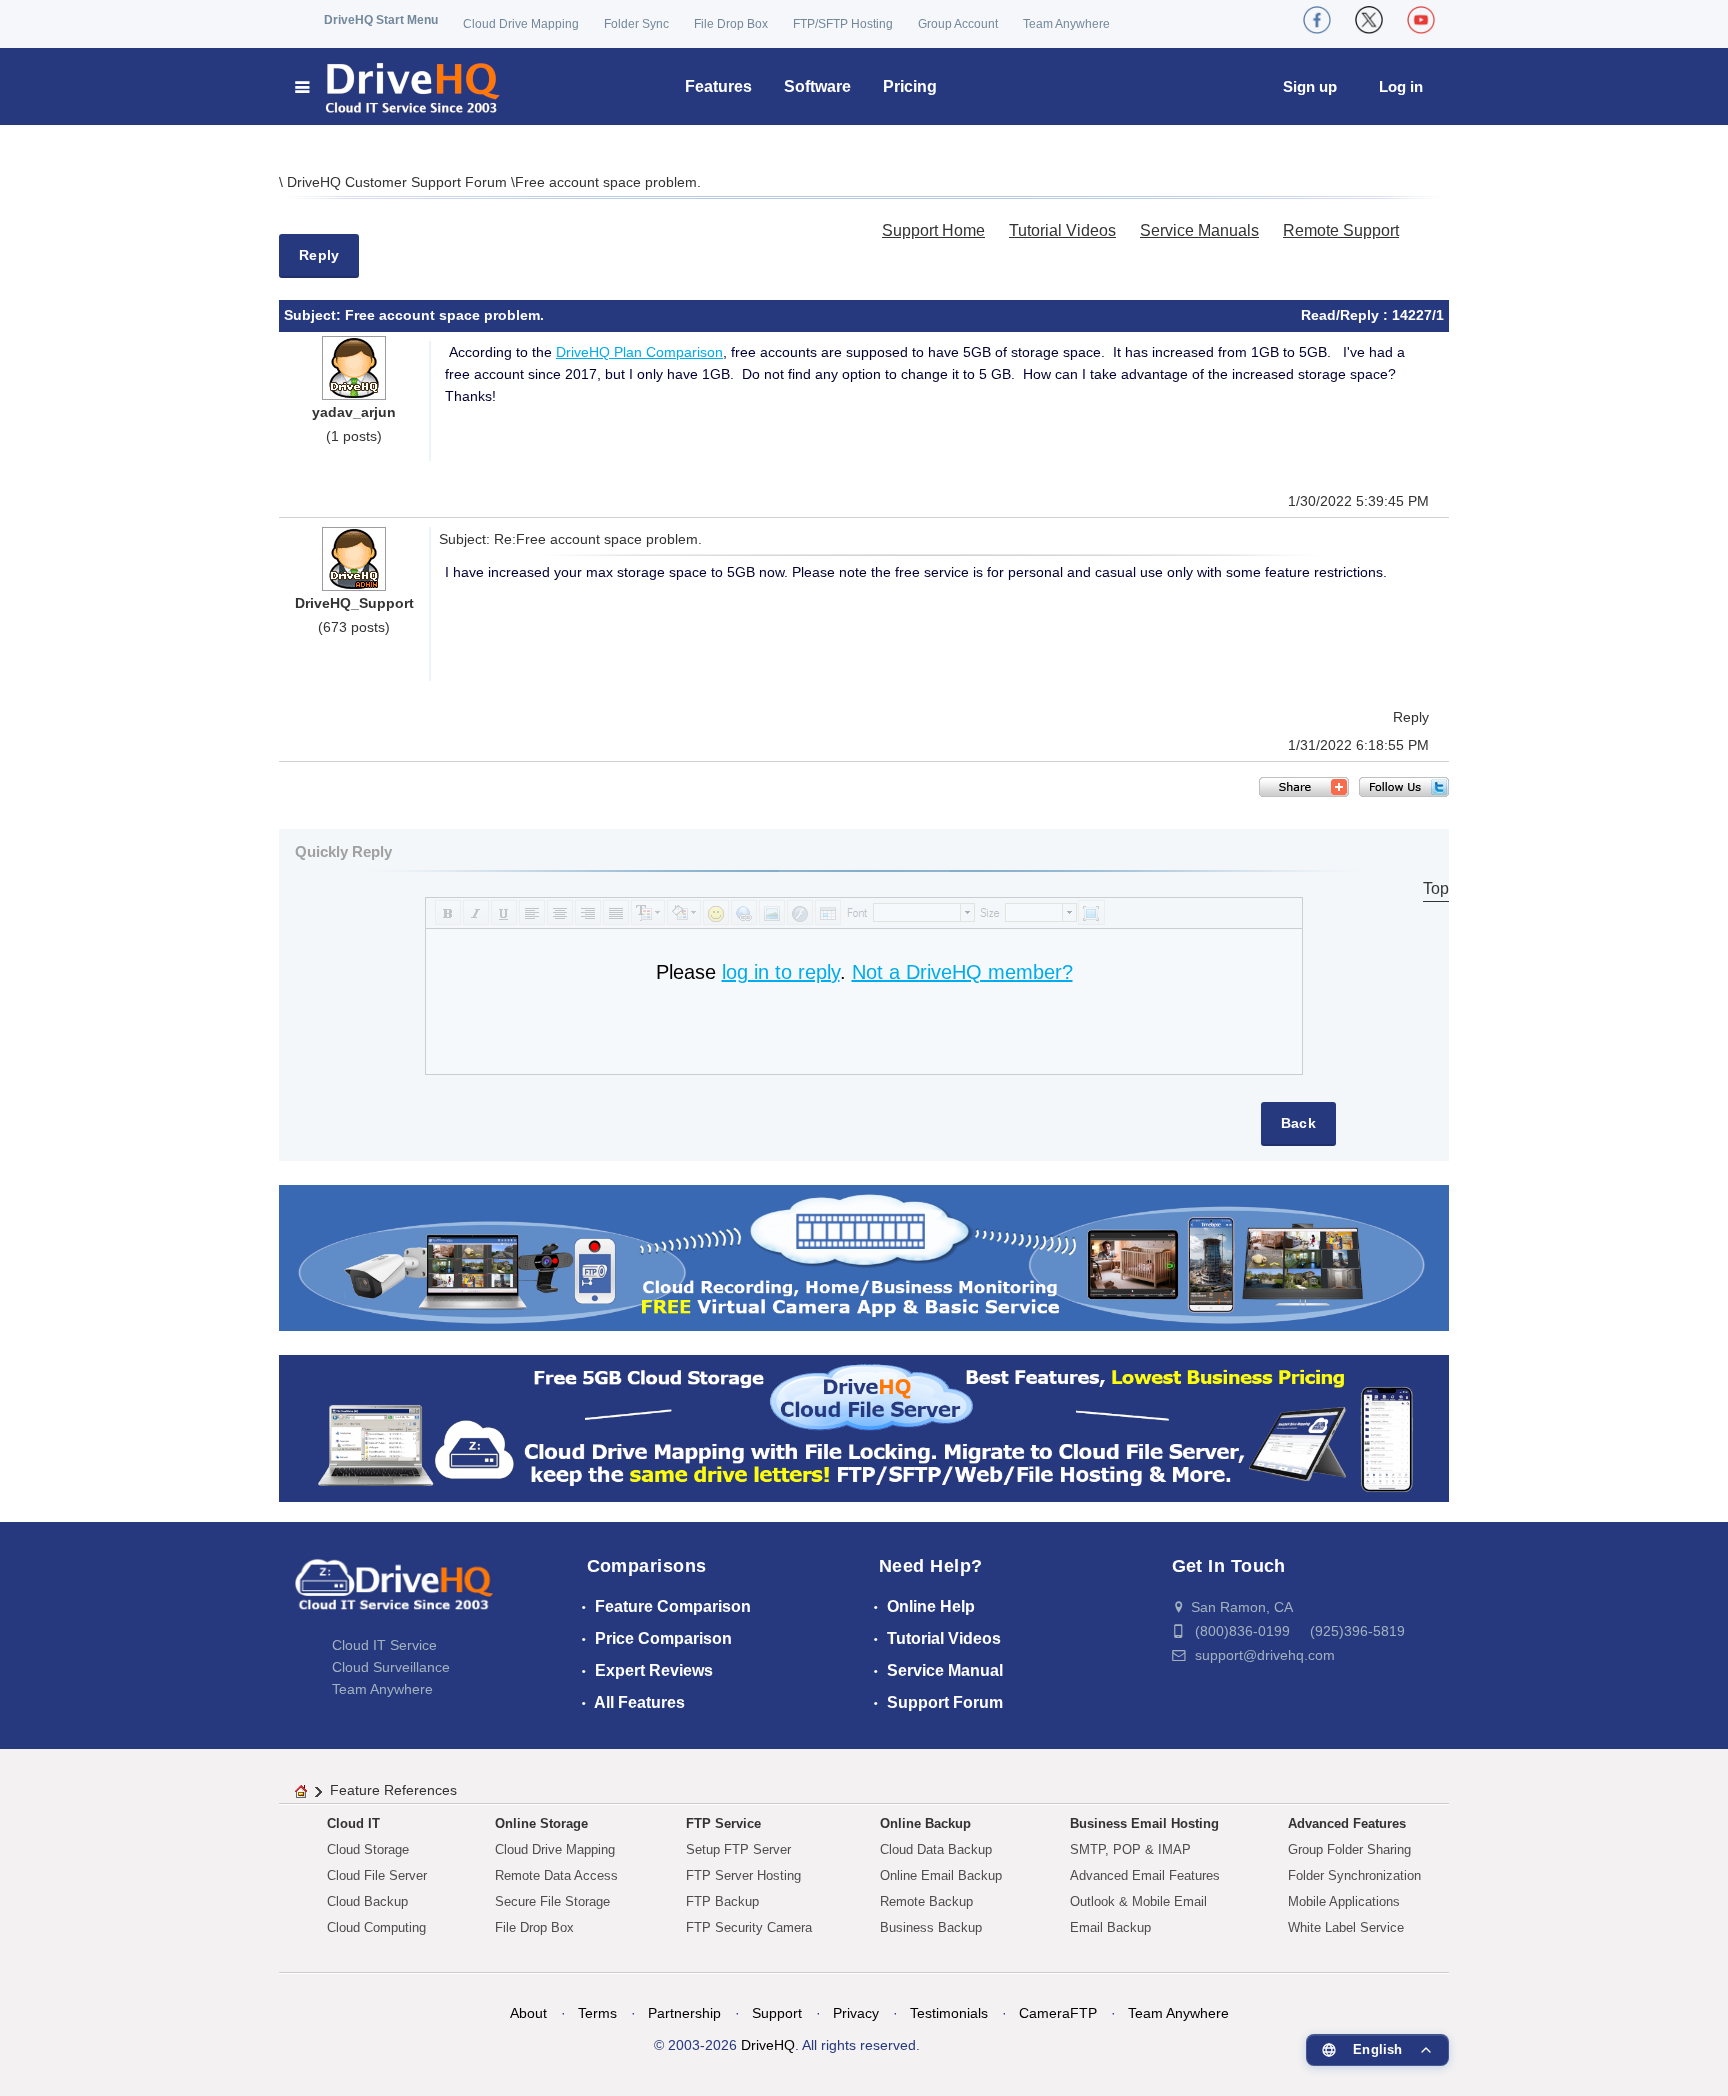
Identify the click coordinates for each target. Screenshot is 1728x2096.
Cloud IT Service (384, 1645)
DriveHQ (768, 2045)
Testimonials (949, 2013)
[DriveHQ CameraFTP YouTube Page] (1421, 20)
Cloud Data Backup (936, 1849)
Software (817, 86)
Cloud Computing (376, 1927)
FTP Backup (722, 1901)
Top (1436, 888)
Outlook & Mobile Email (1138, 1901)
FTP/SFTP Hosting (843, 24)
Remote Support (1341, 230)
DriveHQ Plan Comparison (639, 352)
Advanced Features (1347, 1823)
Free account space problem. (608, 182)
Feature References (393, 1790)
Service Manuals (1199, 230)
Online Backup (925, 1823)
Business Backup (931, 1927)
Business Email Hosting (1144, 1823)
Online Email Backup (941, 1875)
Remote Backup (926, 1901)
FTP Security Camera (749, 1927)
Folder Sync (636, 24)
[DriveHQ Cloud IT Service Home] (398, 86)
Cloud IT (353, 1823)
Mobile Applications (1344, 1901)
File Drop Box (731, 24)
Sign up (1310, 86)
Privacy (856, 2013)
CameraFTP (1058, 2013)
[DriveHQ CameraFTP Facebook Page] (1317, 20)
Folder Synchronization (1354, 1875)
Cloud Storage (368, 1849)
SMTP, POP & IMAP (1130, 1849)
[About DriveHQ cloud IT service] (394, 1594)
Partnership (684, 2013)
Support (777, 2013)
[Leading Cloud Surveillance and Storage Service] (864, 1256)
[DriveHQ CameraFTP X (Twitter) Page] (1369, 20)
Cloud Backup (367, 1901)
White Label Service (1346, 1927)
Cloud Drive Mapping (521, 24)
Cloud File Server (377, 1875)
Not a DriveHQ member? (962, 972)
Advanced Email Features (1145, 1875)
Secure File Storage (552, 1901)
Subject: (314, 315)
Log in (1401, 86)
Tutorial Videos (1062, 230)
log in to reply (781, 972)
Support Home (933, 230)
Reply (319, 255)
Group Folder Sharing (1349, 1849)
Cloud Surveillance (391, 1667)
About (528, 2013)
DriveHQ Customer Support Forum (399, 182)
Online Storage (541, 1823)
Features (718, 86)
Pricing (910, 86)
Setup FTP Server (738, 1849)
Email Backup (1110, 1927)
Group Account (958, 24)
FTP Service (723, 1823)
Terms (597, 2013)
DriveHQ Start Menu (381, 20)
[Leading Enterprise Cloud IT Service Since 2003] (864, 1427)
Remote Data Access (556, 1875)
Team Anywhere (1066, 24)
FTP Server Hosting (743, 1875)
